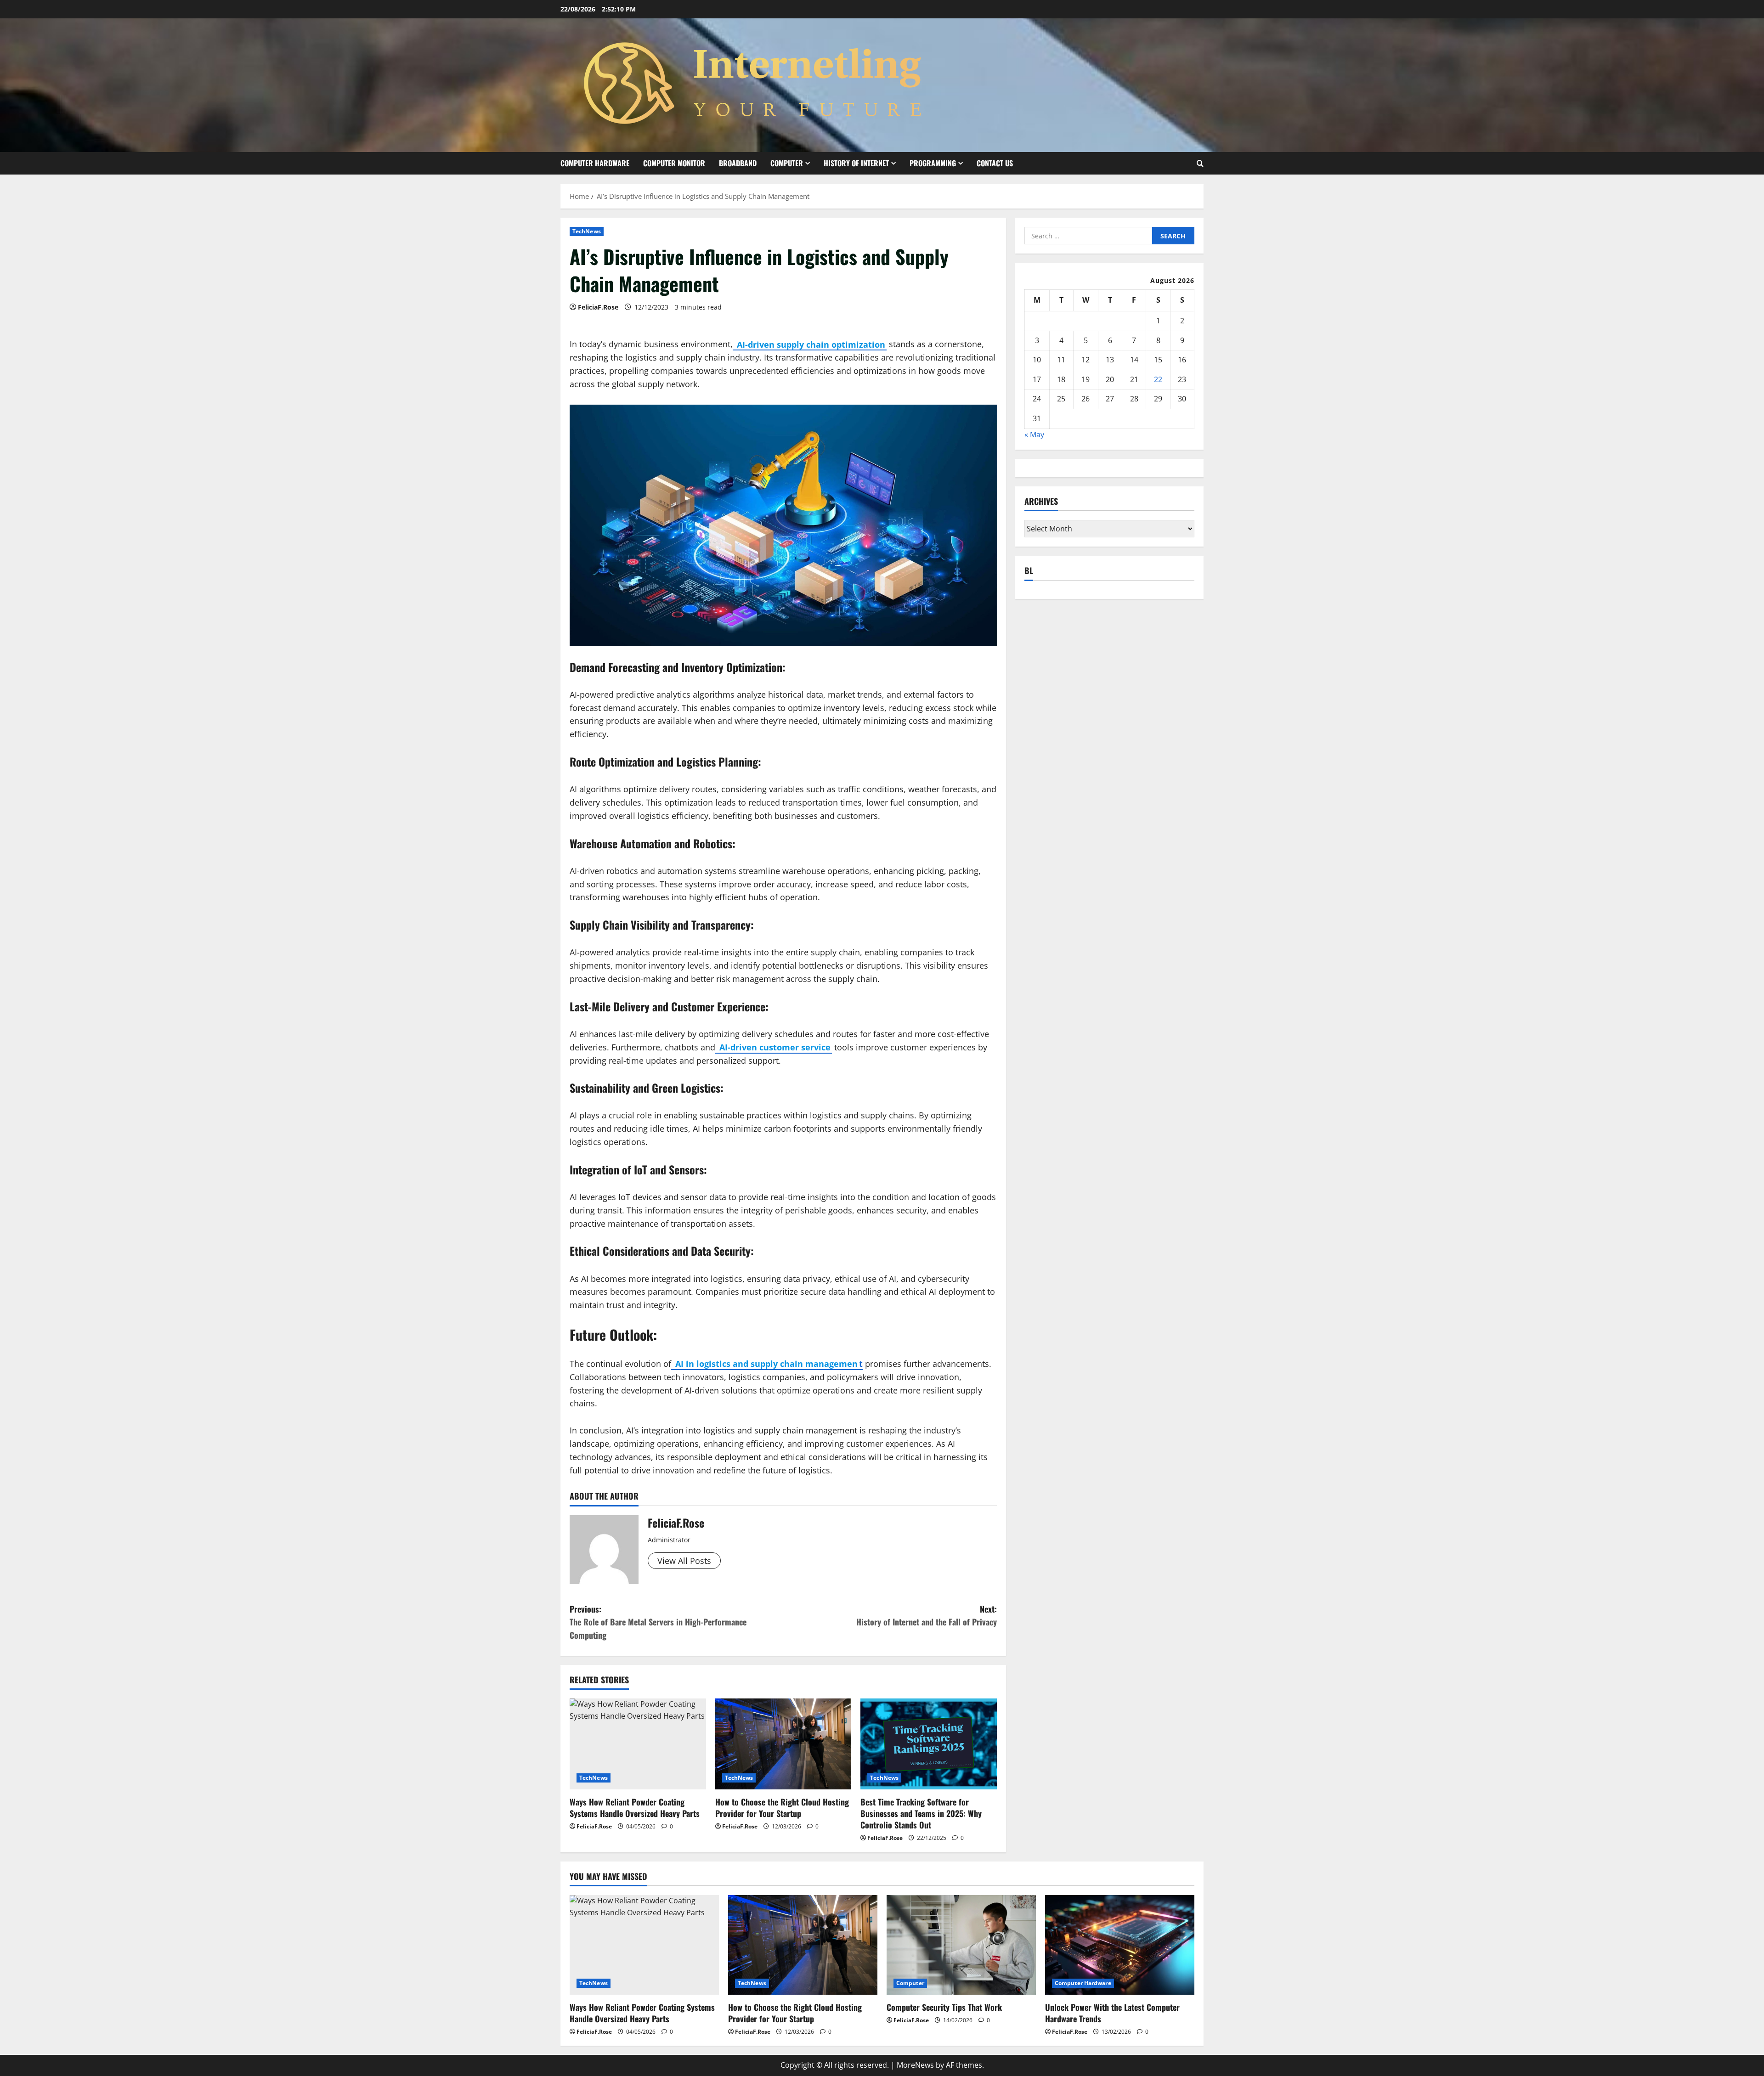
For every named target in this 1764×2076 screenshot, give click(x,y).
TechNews (587, 231)
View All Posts (684, 1561)
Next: (927, 1616)
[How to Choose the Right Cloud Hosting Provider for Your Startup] (783, 1744)
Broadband (738, 163)
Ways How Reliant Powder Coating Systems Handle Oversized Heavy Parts (635, 1808)
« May (1034, 434)
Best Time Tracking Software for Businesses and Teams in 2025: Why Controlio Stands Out (921, 1813)
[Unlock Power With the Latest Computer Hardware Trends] (1120, 1945)
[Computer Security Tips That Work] (961, 1945)
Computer (787, 163)
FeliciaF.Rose (598, 307)
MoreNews (915, 2065)
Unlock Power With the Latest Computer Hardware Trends (1112, 2013)
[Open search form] (1200, 163)
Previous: (658, 1622)
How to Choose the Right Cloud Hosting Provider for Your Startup (782, 1808)
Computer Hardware (595, 163)
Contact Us (995, 163)
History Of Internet (856, 163)
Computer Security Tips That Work (944, 2007)
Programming (933, 163)
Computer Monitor (674, 163)
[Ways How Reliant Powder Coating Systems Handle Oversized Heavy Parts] (638, 1744)
